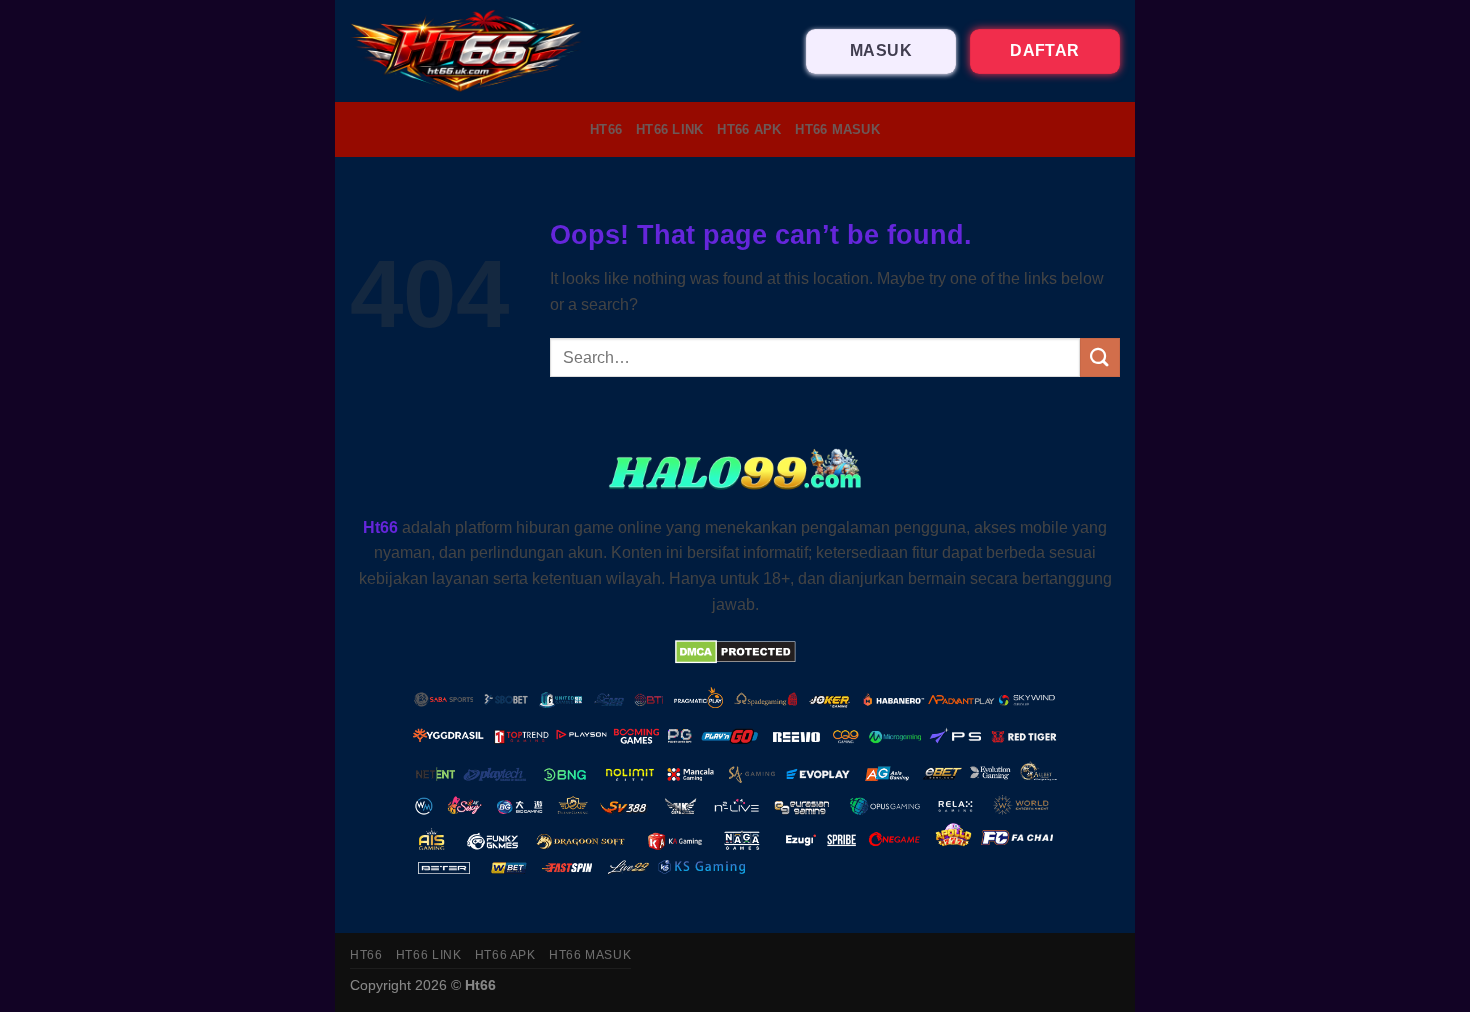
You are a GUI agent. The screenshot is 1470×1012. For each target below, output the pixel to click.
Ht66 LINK (669, 129)
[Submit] (1100, 357)
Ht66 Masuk (837, 129)
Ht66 (606, 129)
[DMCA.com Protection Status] (735, 650)
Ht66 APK (749, 129)
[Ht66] (467, 51)
